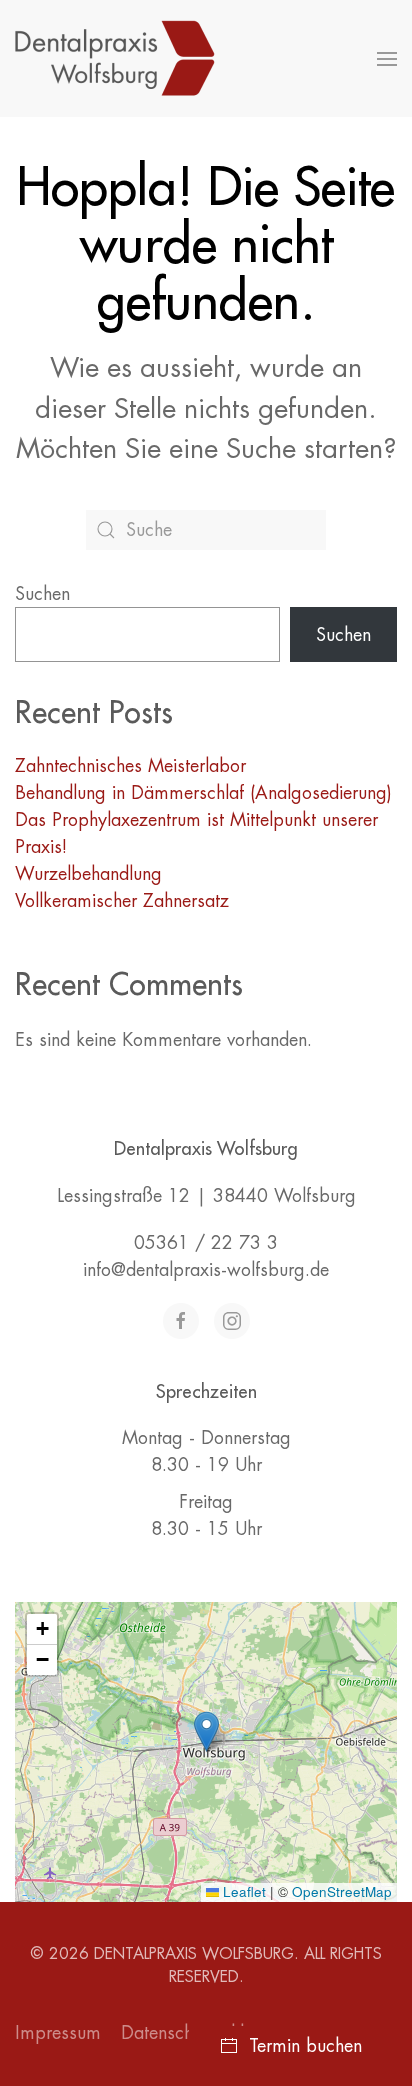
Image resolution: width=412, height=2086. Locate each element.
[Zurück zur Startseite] (118, 58)
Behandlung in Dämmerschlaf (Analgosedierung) (203, 792)
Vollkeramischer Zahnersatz (122, 900)
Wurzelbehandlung (88, 873)
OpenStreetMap (342, 1891)
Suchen (42, 593)
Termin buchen (305, 2045)
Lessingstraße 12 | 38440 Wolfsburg (206, 1195)
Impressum (58, 2032)
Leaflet (242, 1891)
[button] (387, 59)
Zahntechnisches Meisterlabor (130, 765)
